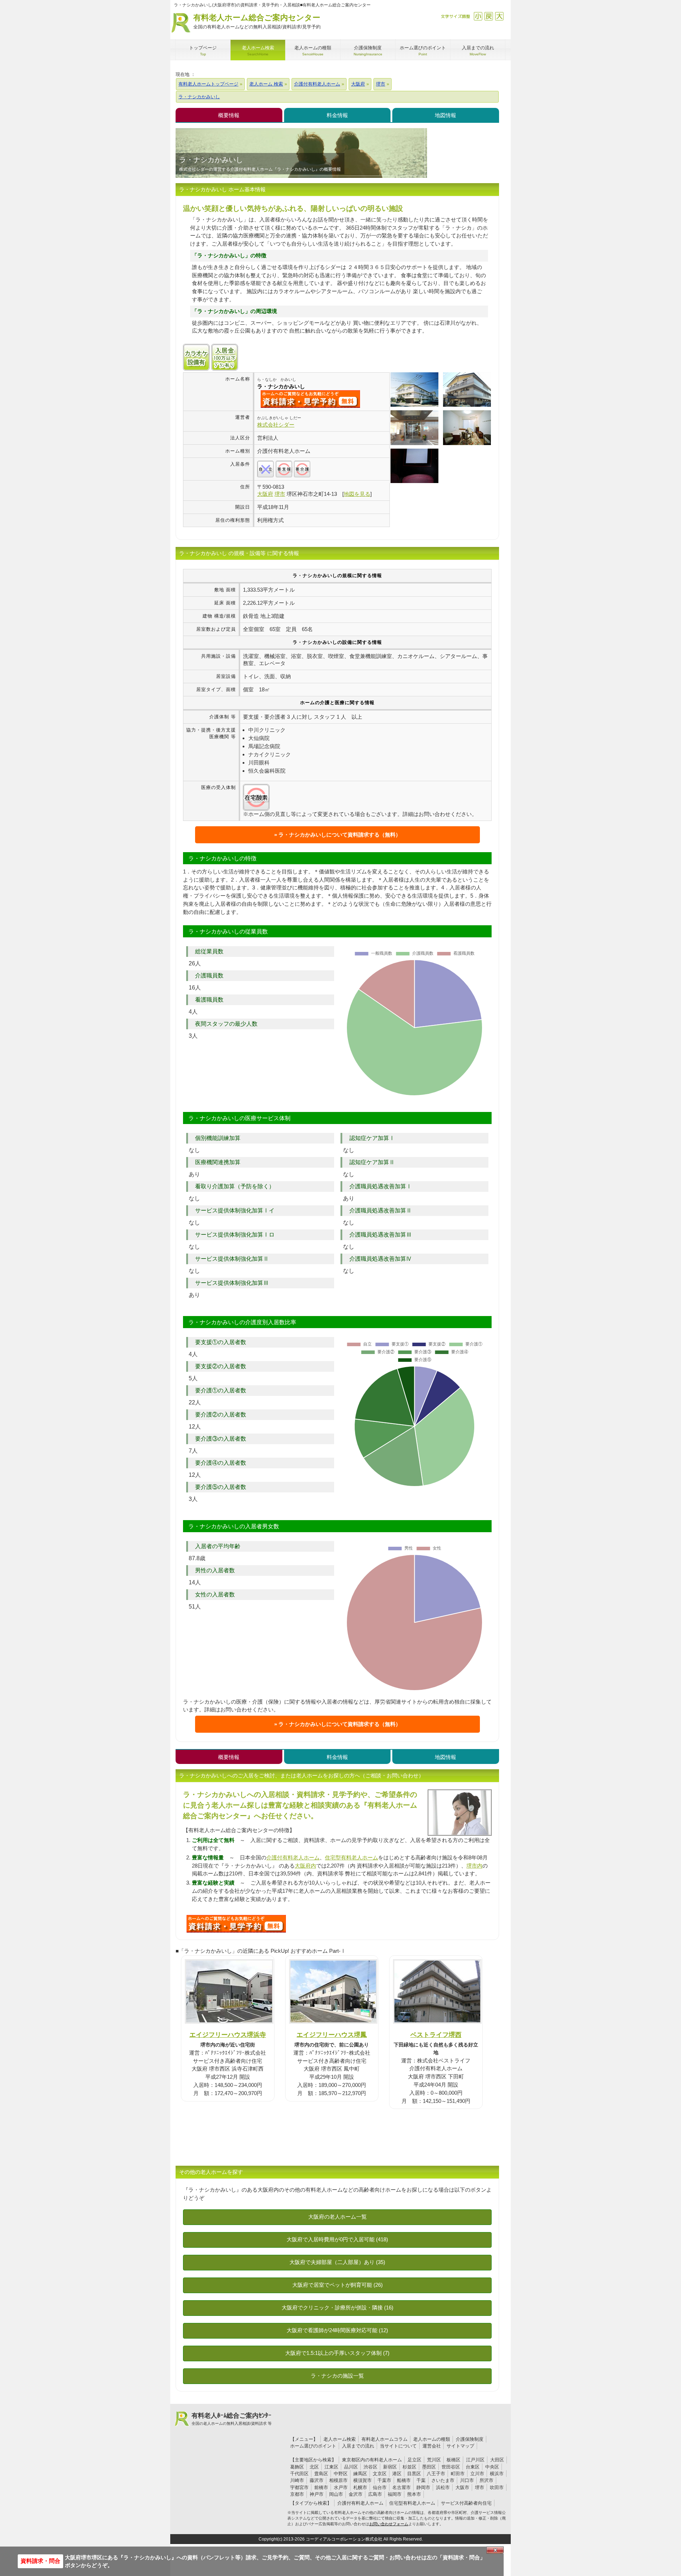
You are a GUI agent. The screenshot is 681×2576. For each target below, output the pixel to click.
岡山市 (336, 2494)
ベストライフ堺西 (436, 2035)
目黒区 (414, 2474)
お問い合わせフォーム (389, 2524)
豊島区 (321, 2474)
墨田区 (429, 2467)
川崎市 (297, 2480)
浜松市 (443, 2487)
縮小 (478, 16)
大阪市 (462, 2487)
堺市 (480, 2487)
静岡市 (423, 2487)
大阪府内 (305, 1866)
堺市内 (474, 1866)
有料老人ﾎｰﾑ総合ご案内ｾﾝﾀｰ (232, 2419)
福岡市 (395, 2494)
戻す (489, 16)
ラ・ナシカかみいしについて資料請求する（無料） (340, 835)
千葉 (421, 2480)
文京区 (380, 2474)
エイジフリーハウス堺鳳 (332, 2035)
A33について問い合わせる (236, 1924)
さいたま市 (443, 2480)
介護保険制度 (470, 2439)
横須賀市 (362, 2480)
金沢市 (356, 2494)
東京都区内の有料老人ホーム (372, 2460)
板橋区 (453, 2460)
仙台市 (380, 2487)
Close (495, 2550)
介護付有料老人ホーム (293, 1857)
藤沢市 (317, 2480)
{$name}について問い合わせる (310, 399)
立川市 (477, 2474)
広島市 (375, 2494)
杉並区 (409, 2467)
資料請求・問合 (40, 2561)
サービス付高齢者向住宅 (466, 2503)
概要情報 (229, 115)
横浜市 (497, 2474)
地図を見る (357, 494)
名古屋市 (402, 2487)
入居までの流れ (358, 2446)
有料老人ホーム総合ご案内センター (257, 21)
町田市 (458, 2474)
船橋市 (404, 2480)
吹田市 (497, 2487)
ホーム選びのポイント (313, 2446)
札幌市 (360, 2487)
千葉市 (384, 2480)
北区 (314, 2467)
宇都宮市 (299, 2487)
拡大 (499, 16)
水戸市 (341, 2487)
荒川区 (434, 2460)
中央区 (492, 2467)
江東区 (331, 2467)
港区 (397, 2474)
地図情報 (445, 115)
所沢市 (486, 2480)
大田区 (497, 2460)
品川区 (351, 2467)
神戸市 (317, 2494)
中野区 (341, 2474)
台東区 (473, 2467)
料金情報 (337, 115)
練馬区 (360, 2474)
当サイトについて (398, 2446)
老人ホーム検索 (340, 2439)
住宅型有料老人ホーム (351, 1857)
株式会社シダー (276, 425)
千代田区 (299, 2474)
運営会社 (432, 2446)
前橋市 (321, 2487)
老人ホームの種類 (432, 2439)
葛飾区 (297, 2467)
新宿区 (390, 2467)
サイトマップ (460, 2446)
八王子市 (436, 2474)
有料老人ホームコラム (384, 2439)
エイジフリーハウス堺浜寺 (228, 2035)
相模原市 (338, 2480)
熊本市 (414, 2494)
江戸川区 (475, 2460)
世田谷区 (451, 2467)
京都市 (297, 2494)
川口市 (467, 2480)
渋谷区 (370, 2467)
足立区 (414, 2460)
